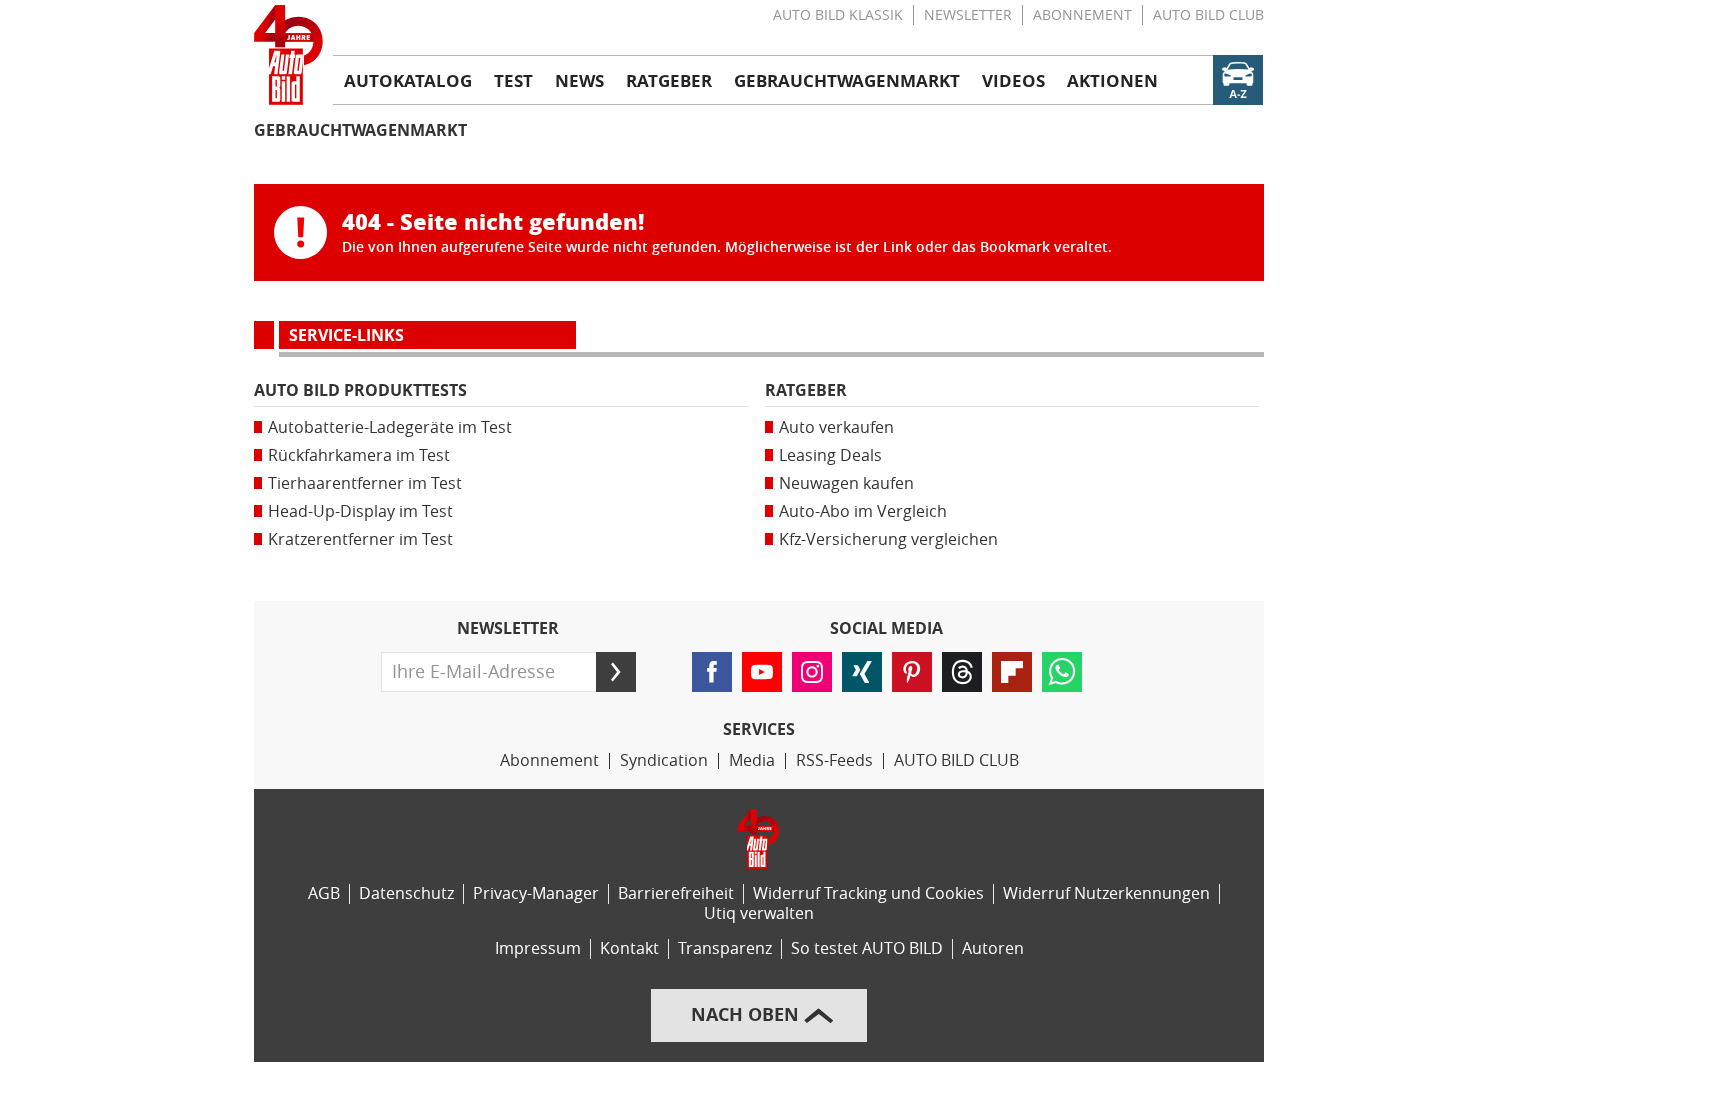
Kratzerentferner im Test (360, 539)
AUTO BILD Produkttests (360, 390)
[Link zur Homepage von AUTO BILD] (288, 55)
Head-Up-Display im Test (360, 511)
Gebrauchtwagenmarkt (360, 130)
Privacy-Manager (536, 893)
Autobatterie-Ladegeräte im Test (390, 427)
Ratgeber (806, 390)
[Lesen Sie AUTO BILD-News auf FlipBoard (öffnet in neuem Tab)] (1012, 672)
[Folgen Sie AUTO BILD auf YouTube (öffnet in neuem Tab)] (762, 672)
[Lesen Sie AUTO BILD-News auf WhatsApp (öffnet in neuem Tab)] (1062, 672)
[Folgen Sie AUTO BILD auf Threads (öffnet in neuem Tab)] (962, 672)
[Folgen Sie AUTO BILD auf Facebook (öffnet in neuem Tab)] (712, 672)
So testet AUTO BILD (867, 948)
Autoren (993, 948)
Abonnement (1082, 15)
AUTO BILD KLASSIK (838, 15)
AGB (324, 893)
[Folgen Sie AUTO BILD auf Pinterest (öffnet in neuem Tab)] (912, 672)
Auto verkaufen (836, 427)
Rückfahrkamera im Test (359, 455)
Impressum (538, 948)
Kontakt (629, 948)
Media (752, 760)
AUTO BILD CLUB (1208, 15)
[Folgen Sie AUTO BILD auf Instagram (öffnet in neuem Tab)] (812, 672)
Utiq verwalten (759, 913)
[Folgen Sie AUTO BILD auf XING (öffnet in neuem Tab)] (862, 672)
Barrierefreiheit (676, 893)
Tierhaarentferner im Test (365, 483)
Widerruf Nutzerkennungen (1106, 893)
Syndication (664, 760)
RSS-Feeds (834, 760)
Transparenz (725, 948)
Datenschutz (406, 893)
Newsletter (968, 15)
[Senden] (616, 672)
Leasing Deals (830, 455)
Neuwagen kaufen (846, 483)
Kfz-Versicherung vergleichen (888, 539)
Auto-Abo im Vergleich (863, 511)
